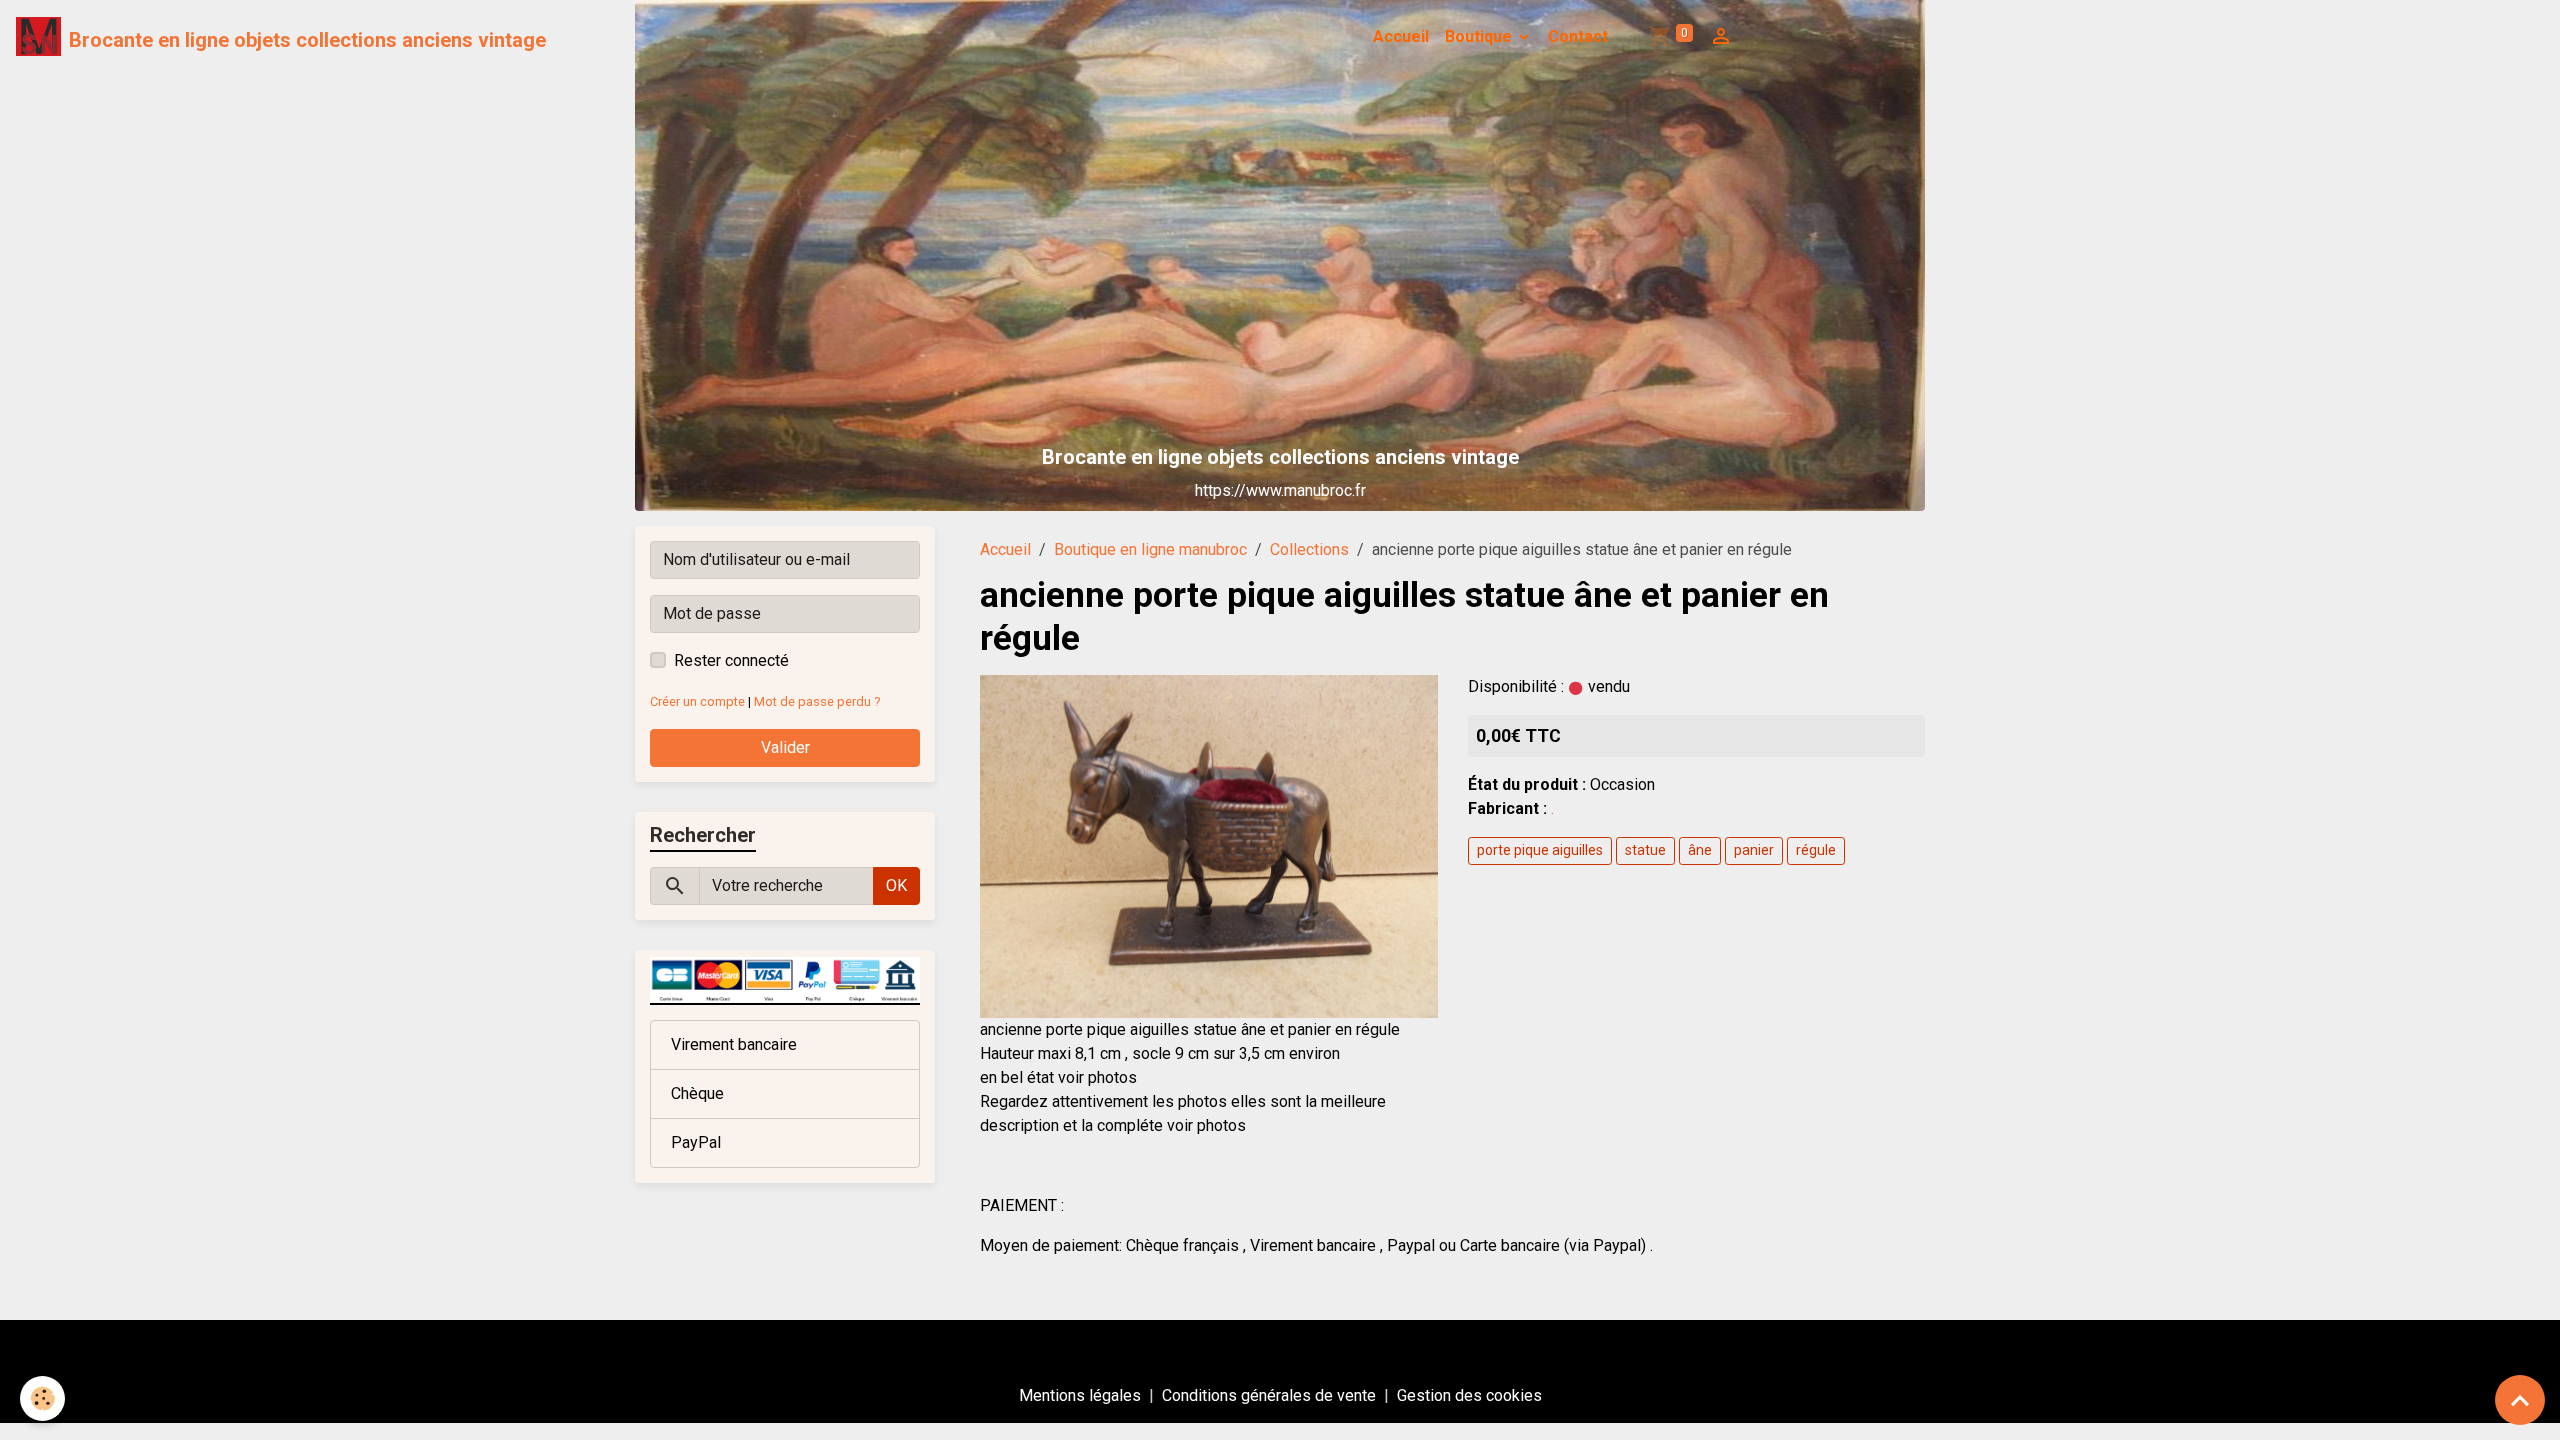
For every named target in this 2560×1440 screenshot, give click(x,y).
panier (1754, 850)
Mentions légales (1080, 1395)
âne (1700, 850)
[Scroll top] (2520, 1400)
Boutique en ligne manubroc (1150, 549)
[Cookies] (42, 1398)
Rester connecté (731, 660)
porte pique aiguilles (1540, 850)
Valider (785, 747)
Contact (1578, 36)
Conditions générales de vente (1269, 1395)
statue (1645, 850)
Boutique (1480, 36)
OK (896, 885)
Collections (1309, 549)
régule (1816, 850)
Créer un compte (697, 701)
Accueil (1401, 36)
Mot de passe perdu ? (817, 701)
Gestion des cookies (1469, 1395)
